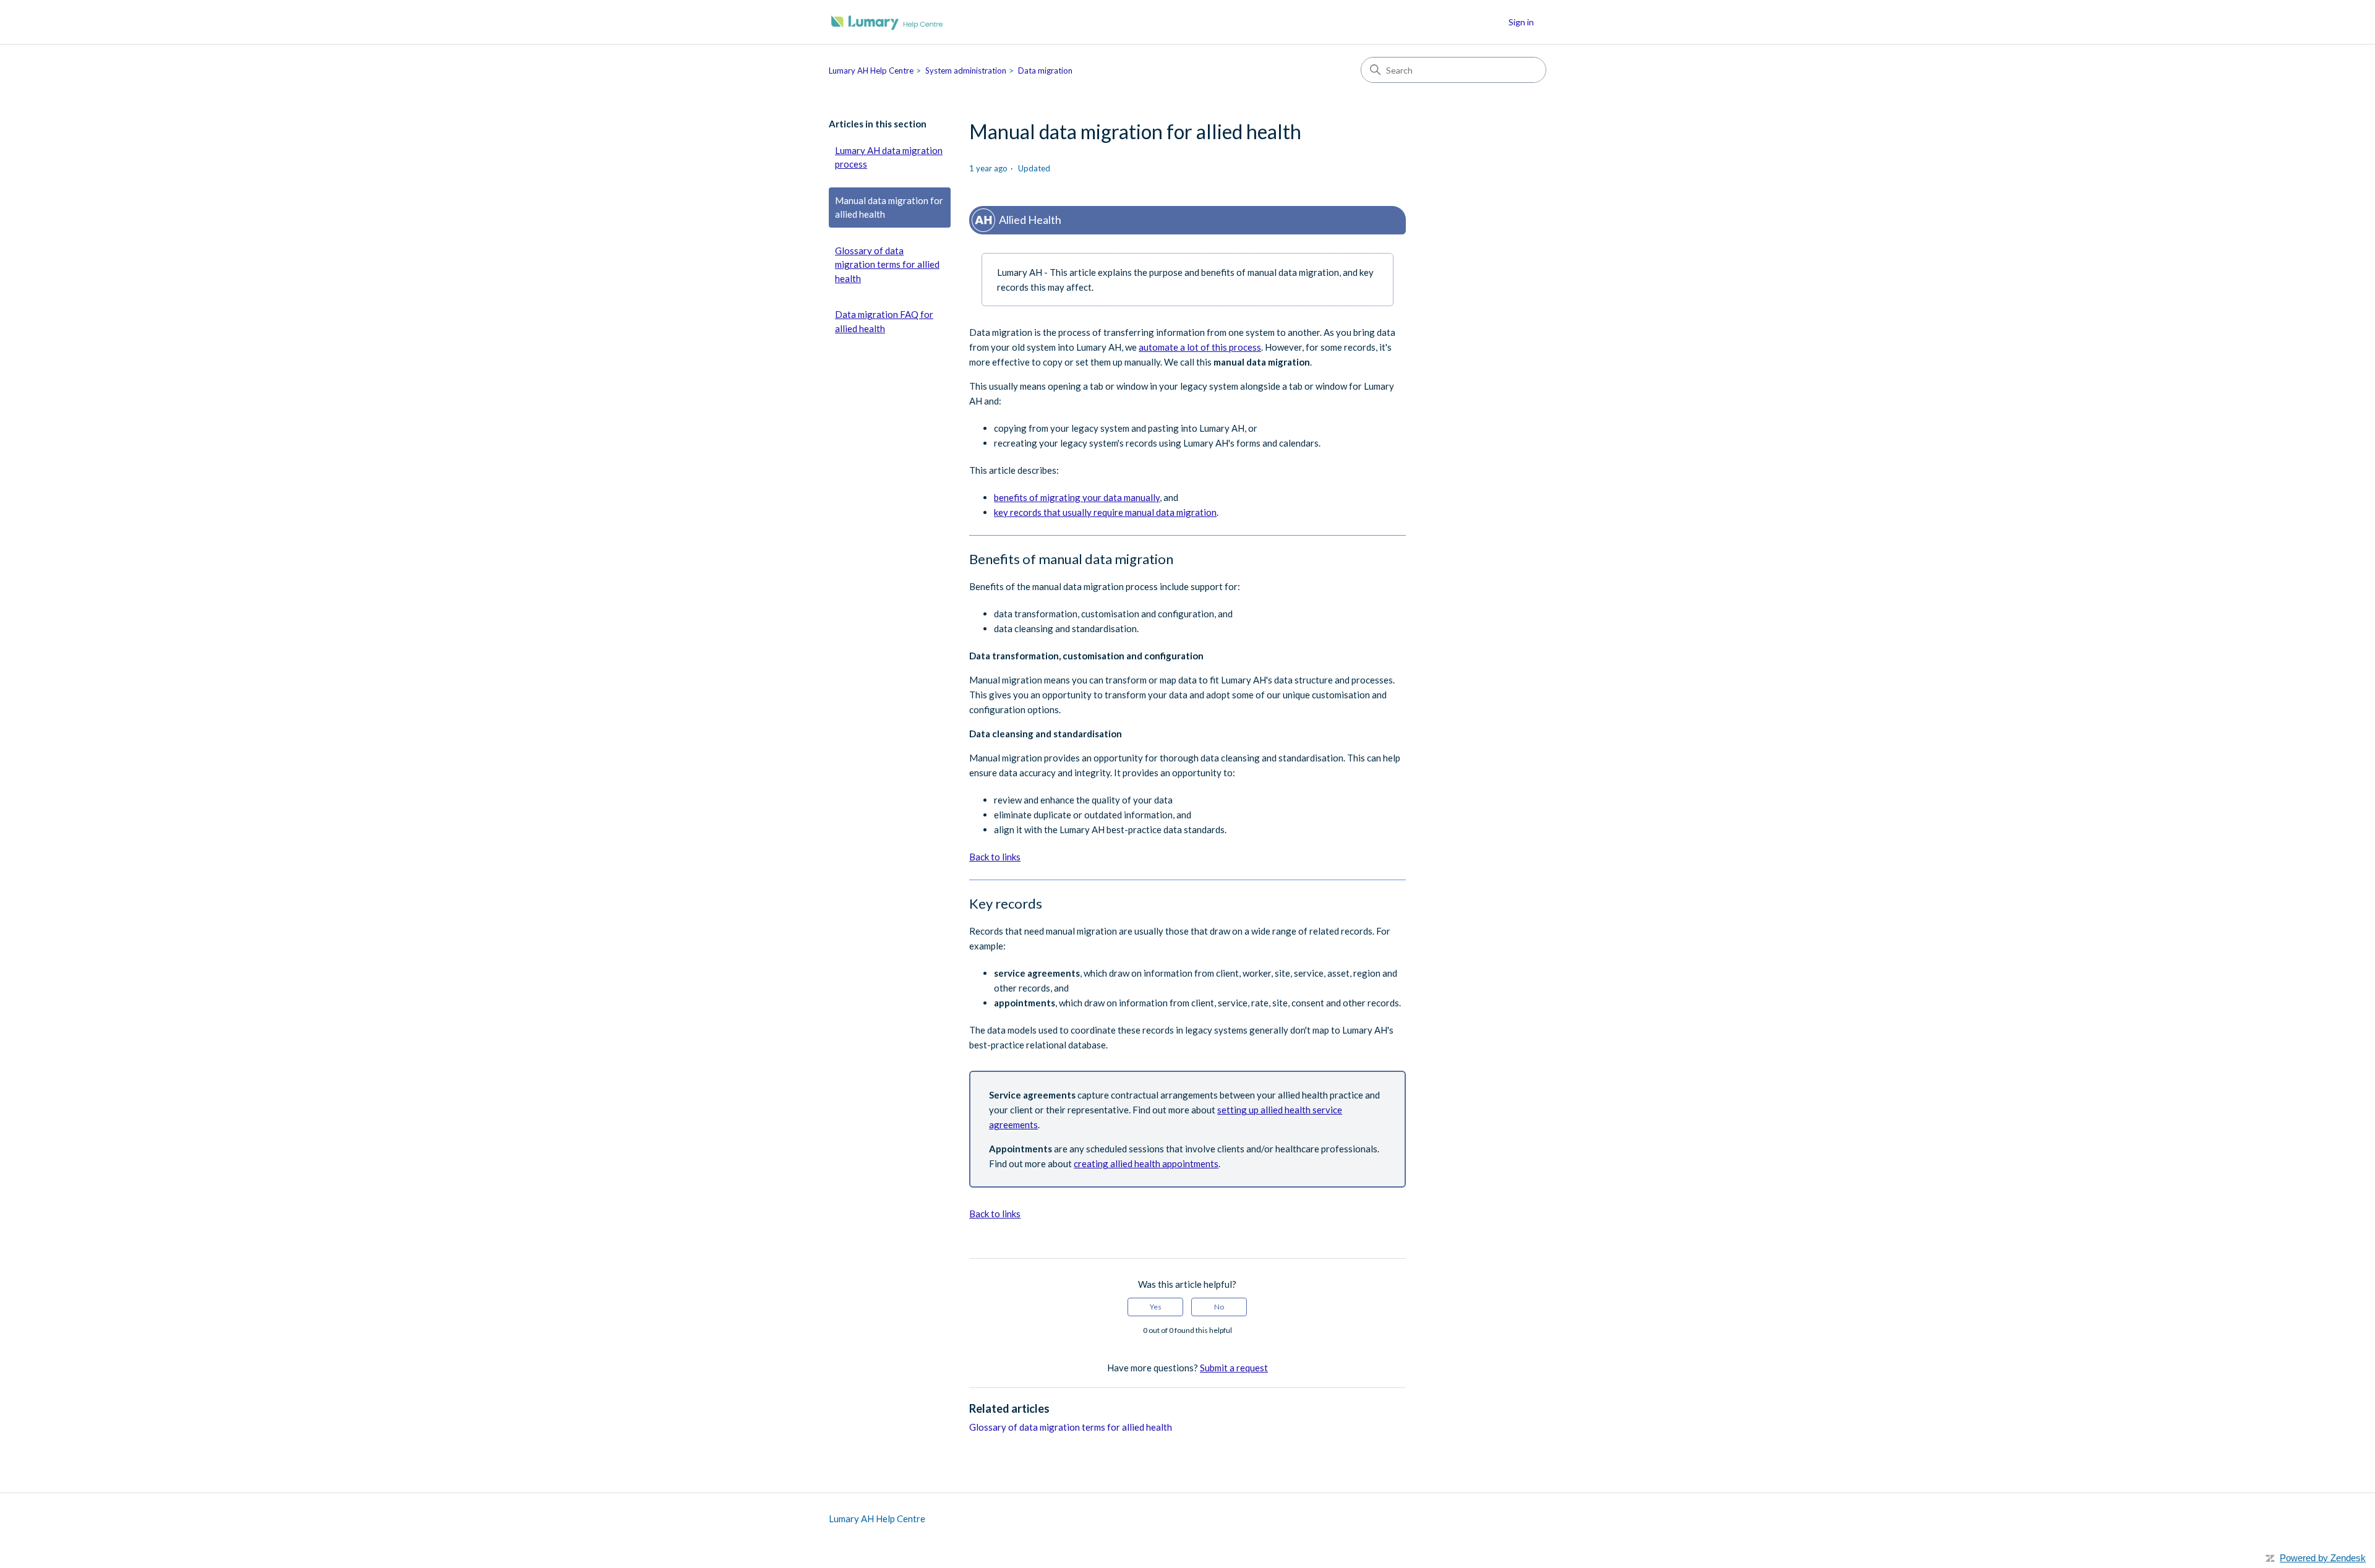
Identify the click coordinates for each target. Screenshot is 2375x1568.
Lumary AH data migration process (889, 157)
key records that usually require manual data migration (1105, 512)
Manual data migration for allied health (889, 208)
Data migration (1045, 71)
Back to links (995, 857)
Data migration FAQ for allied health (884, 321)
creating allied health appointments (1146, 1163)
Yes (1156, 1307)
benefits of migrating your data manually (1077, 497)
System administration (966, 71)
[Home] (887, 22)
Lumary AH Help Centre (871, 71)
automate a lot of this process (1200, 347)
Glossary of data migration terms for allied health (887, 264)
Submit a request (1234, 1368)
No (1219, 1307)
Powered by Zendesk (2323, 1558)
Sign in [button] (1521, 22)
